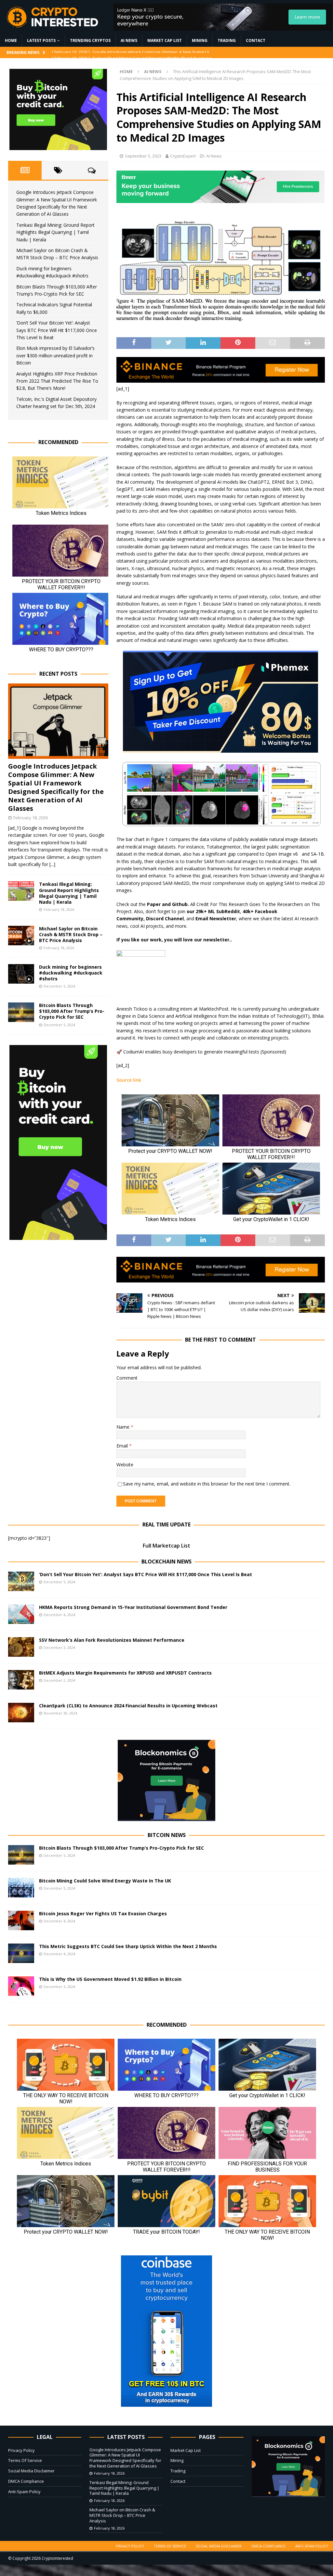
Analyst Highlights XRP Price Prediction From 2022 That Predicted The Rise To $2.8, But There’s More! (57, 381)
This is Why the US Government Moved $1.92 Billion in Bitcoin (110, 1979)
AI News (129, 40)
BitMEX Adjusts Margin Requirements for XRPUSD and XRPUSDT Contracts (125, 1673)
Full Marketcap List (166, 1546)
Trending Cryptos (90, 40)
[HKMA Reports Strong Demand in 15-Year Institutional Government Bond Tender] (21, 1614)
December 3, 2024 (59, 1647)
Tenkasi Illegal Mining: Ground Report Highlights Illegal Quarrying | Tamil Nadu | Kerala (55, 232)
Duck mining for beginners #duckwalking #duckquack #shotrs (71, 973)
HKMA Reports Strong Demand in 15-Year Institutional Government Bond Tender (133, 1607)
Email (123, 1446)
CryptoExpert (183, 156)
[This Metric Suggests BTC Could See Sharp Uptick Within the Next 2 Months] (21, 1953)
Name (124, 1427)
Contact (256, 40)
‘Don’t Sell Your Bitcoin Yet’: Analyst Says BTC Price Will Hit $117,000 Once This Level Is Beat (57, 330)
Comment (127, 1378)
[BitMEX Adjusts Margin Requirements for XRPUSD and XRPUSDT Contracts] (21, 1680)
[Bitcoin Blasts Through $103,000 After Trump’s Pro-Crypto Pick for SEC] (21, 1012)
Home (11, 40)
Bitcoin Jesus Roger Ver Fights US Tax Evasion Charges (103, 1913)
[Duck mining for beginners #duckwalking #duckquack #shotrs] (21, 974)
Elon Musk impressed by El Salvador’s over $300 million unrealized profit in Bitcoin (55, 355)
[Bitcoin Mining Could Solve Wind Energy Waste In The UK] (21, 1888)
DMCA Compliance (26, 2481)
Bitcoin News (167, 1835)
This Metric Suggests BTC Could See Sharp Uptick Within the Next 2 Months (128, 1946)
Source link (129, 1080)
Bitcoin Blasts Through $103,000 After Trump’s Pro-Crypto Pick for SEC (72, 1011)
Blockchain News (166, 1562)
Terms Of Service (25, 2460)
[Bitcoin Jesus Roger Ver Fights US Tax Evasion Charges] (21, 1920)
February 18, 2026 (31, 818)
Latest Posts (41, 40)
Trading (227, 40)
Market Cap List (165, 40)
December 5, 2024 (59, 986)
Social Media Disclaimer (31, 2471)
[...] (52, 864)
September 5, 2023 (143, 156)
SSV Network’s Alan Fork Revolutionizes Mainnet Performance (112, 1640)
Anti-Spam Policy (24, 2492)
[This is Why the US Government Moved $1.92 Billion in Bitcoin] (21, 1986)
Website (125, 1465)
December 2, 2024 (59, 1680)
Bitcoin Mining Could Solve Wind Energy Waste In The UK (105, 1881)
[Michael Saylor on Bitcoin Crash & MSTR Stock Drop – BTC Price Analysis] (21, 936)
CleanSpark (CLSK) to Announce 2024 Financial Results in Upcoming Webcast (128, 1706)
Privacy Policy (21, 2450)
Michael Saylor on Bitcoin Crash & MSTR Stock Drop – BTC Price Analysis (71, 934)
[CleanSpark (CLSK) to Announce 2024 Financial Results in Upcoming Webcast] (21, 1713)
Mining (200, 40)
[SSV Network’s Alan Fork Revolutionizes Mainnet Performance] (21, 1647)
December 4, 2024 (59, 1615)
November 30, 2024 (60, 1713)
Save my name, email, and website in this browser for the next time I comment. (207, 1484)
